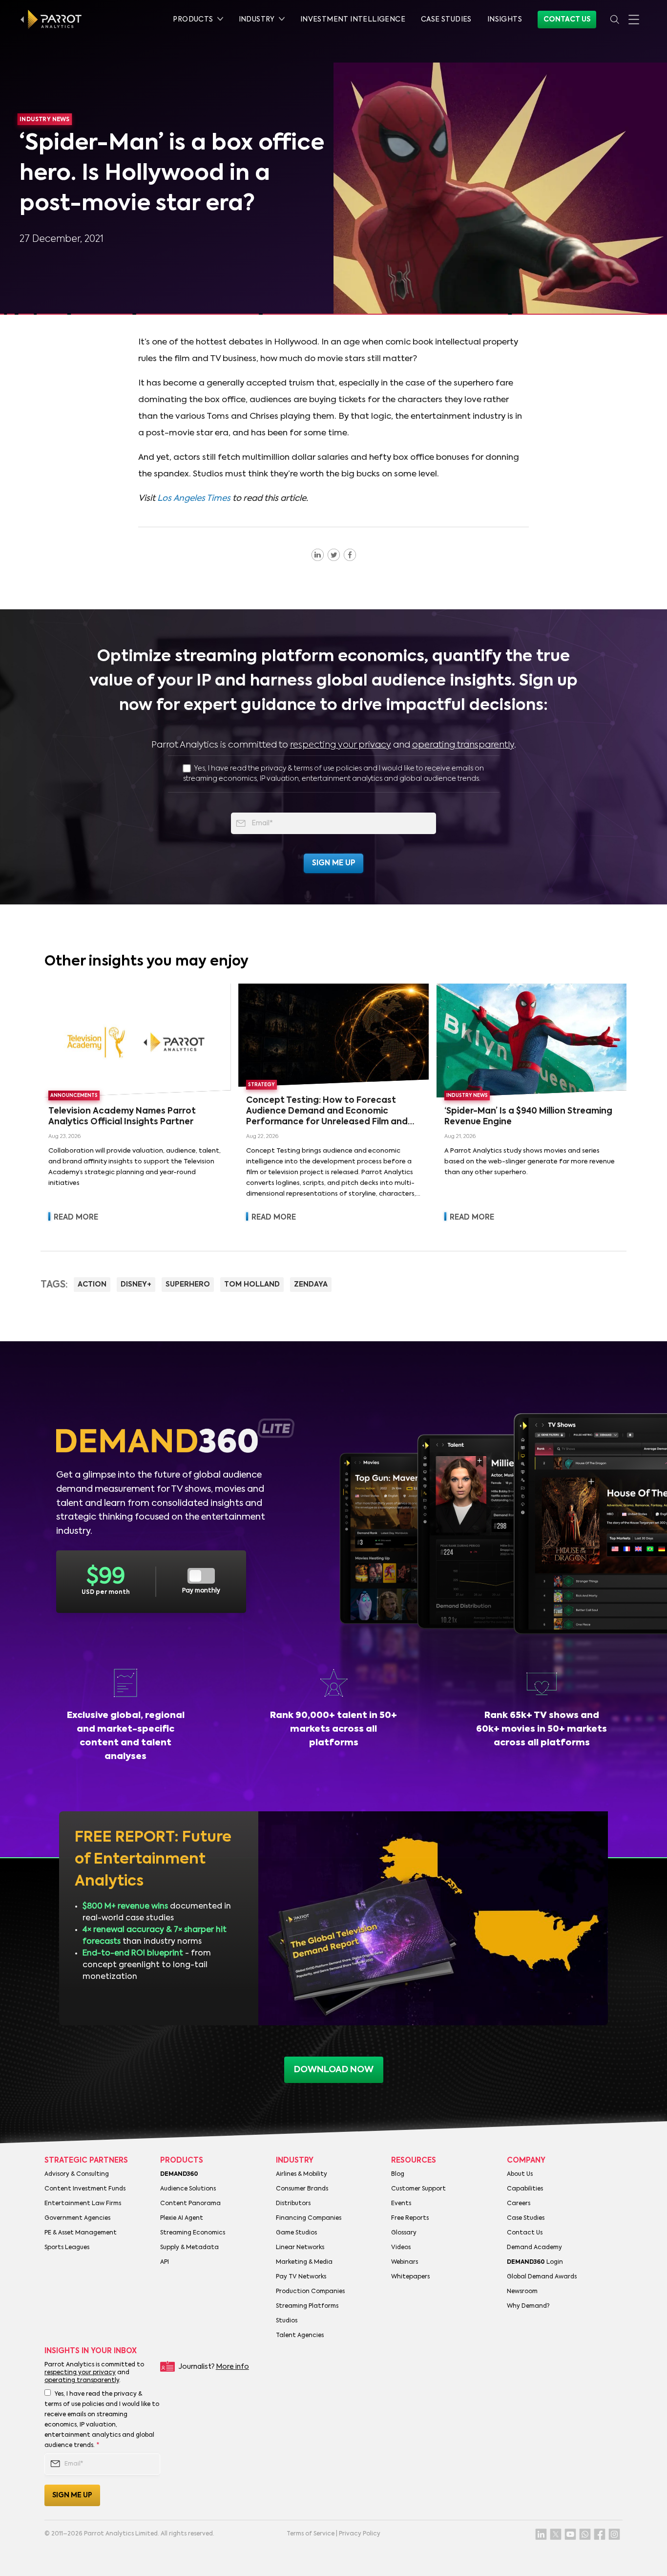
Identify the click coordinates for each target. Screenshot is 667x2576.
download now (334, 2070)
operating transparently (463, 745)
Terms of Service (311, 2534)
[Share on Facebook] (350, 555)
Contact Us (567, 20)
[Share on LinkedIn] (318, 555)
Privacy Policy (360, 2534)
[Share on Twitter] (334, 555)
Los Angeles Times (194, 499)
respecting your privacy (341, 745)
